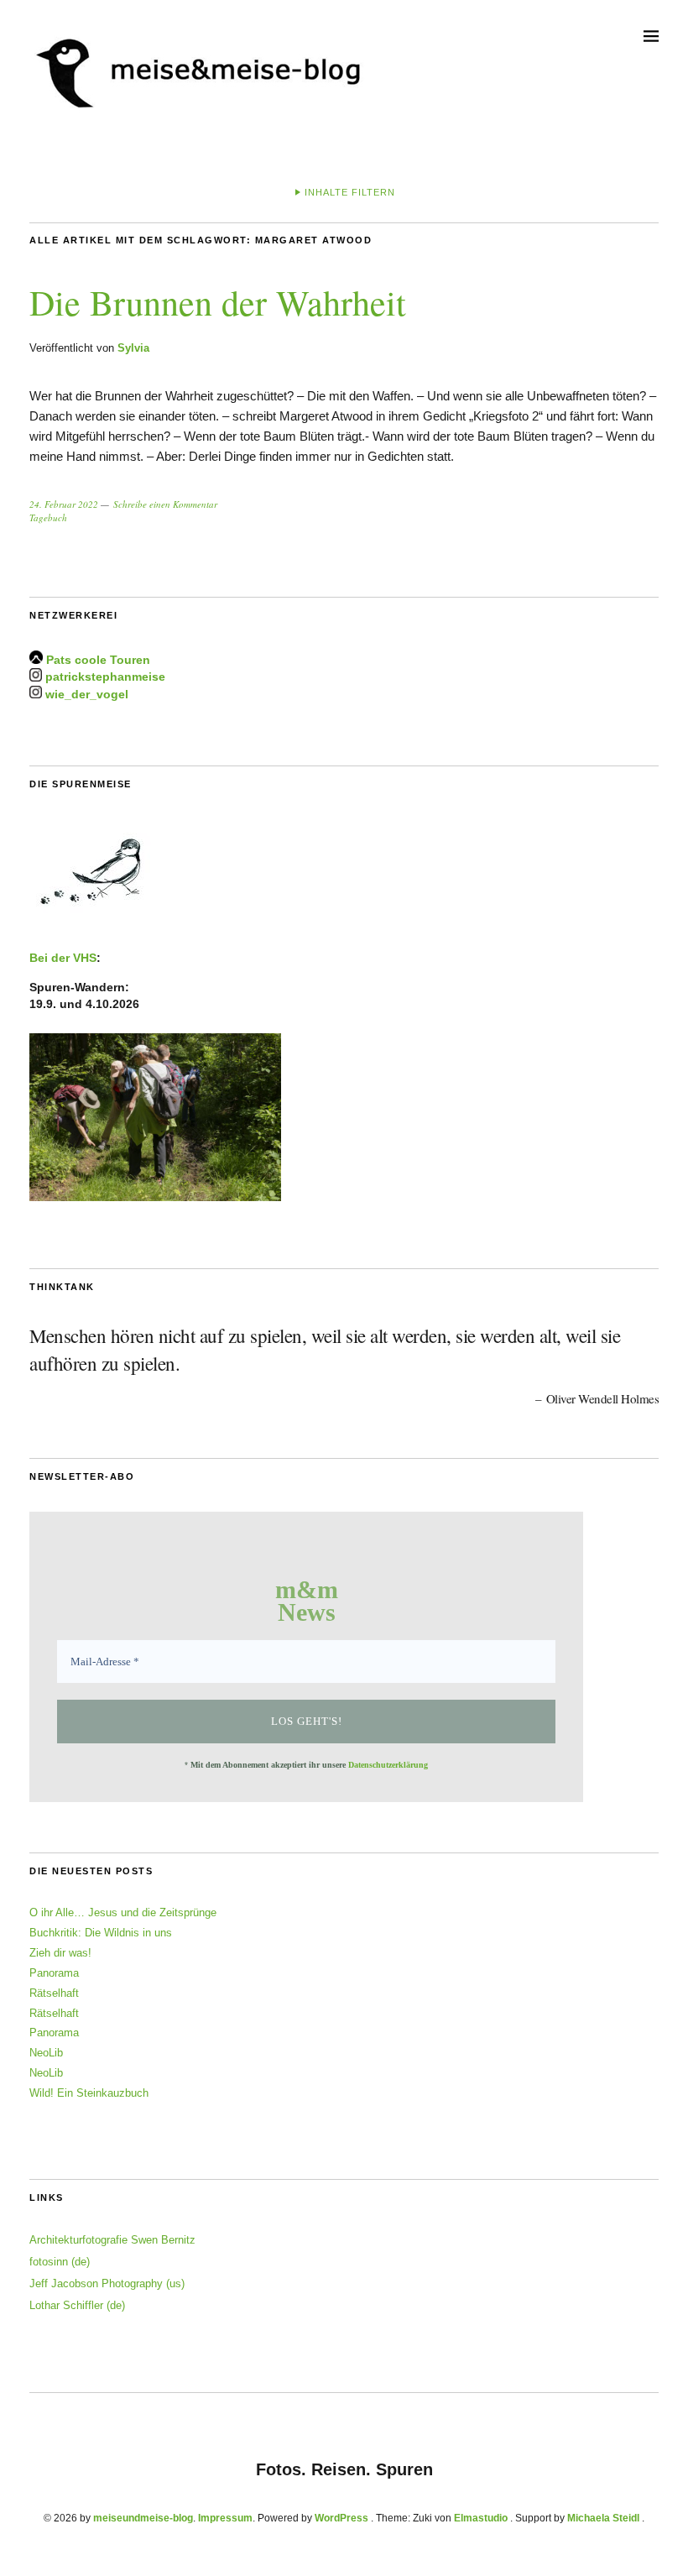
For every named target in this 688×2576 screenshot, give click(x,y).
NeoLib (46, 2053)
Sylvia (133, 348)
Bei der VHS (63, 958)
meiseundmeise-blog (143, 2518)
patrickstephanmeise (105, 677)
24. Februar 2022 (64, 504)
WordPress (341, 2518)
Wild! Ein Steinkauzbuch (89, 2093)
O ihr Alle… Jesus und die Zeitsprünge (123, 1912)
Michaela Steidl (603, 2518)
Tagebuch (48, 517)
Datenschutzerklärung (388, 1765)
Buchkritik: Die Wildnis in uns (101, 1933)
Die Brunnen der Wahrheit (218, 302)
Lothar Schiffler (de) (77, 2305)
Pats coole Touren (98, 660)
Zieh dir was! (60, 1953)
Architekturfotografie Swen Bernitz (112, 2240)
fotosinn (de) (60, 2262)
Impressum (225, 2518)
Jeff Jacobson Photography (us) (107, 2283)
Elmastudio (481, 2518)
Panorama (54, 1973)
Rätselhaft (54, 1993)
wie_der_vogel (87, 694)
